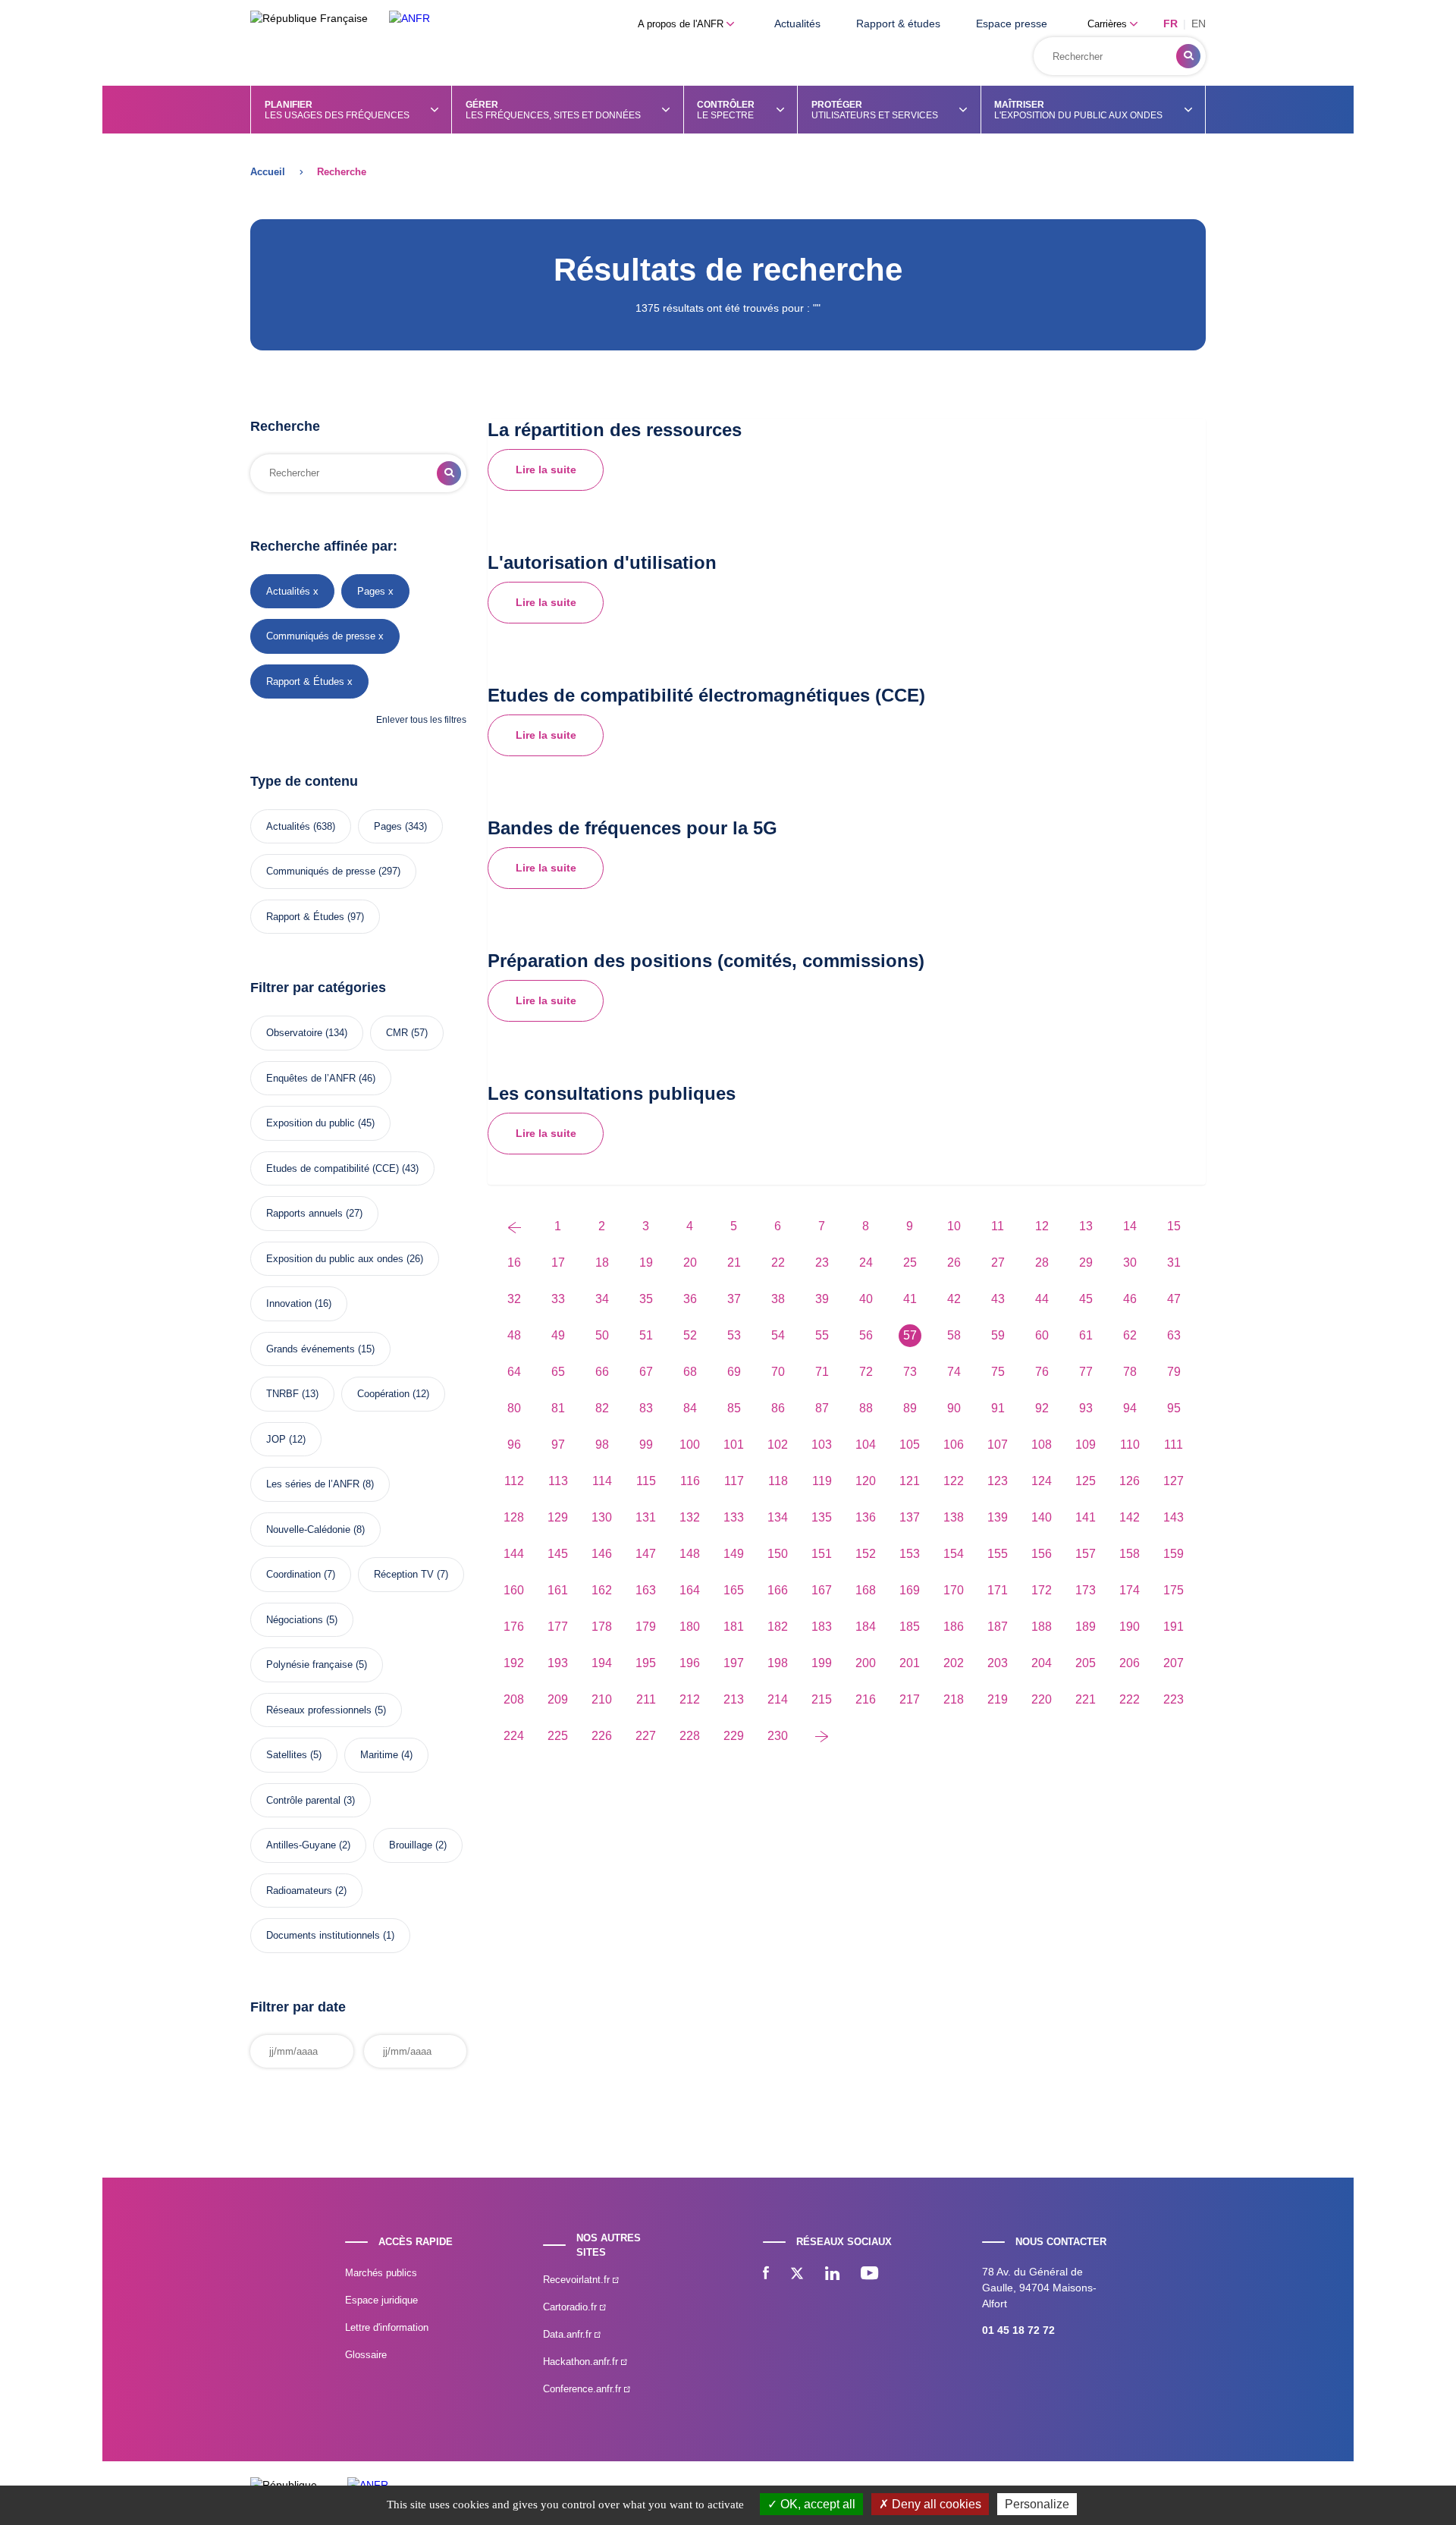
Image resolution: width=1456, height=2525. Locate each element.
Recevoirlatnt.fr (578, 2280)
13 (1086, 1226)
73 (910, 1372)
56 (866, 1335)
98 (602, 1445)
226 (602, 1736)
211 (646, 1699)
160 (514, 1590)
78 (1130, 1372)
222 (1130, 1699)
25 (910, 1262)
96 (514, 1445)
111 (1174, 1445)
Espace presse (1012, 24)
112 (514, 1481)
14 (1130, 1226)
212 (690, 1699)
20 (690, 1262)
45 (1086, 1299)
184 (866, 1627)
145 (558, 1554)
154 (954, 1554)
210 (602, 1699)
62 (1130, 1335)
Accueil (268, 172)
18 (602, 1262)
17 (558, 1262)
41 (910, 1299)
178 (602, 1627)
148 (690, 1554)
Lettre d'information (387, 2327)
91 (998, 1408)
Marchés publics (381, 2273)
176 (514, 1627)
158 (1130, 1554)
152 (866, 1554)
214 (778, 1699)
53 (734, 1335)
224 (514, 1736)
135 (822, 1517)
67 (646, 1372)
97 (558, 1445)
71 (822, 1372)
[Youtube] (869, 2275)
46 (1130, 1299)
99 (646, 1445)
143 (1174, 1517)
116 (690, 1481)
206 (1130, 1663)
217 (910, 1699)
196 (690, 1663)
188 (1042, 1627)
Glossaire (366, 2355)
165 (734, 1590)
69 (734, 1372)
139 (998, 1517)
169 (910, 1590)
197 (734, 1663)
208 (514, 1699)
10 (954, 1226)
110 (1130, 1445)
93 (1086, 1408)
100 (690, 1445)
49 (558, 1335)
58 (954, 1335)
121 (910, 1481)
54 (778, 1335)
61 (1086, 1335)
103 (822, 1445)
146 (602, 1554)
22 (778, 1262)
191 (1174, 1627)
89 (910, 1408)
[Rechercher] (1188, 56)
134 (778, 1517)
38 (778, 1299)
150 (778, 1554)
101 (734, 1445)
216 (866, 1699)
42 (954, 1299)
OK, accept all (816, 2504)
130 (602, 1517)
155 (998, 1554)
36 (690, 1299)
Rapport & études (898, 24)
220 (1042, 1699)
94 (1130, 1408)
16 (514, 1262)
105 (910, 1445)
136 (866, 1517)
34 (602, 1299)
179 (646, 1627)
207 (1174, 1663)
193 (558, 1663)
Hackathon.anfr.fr (582, 2362)
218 (954, 1699)
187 (998, 1627)
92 (1042, 1408)
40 (866, 1299)
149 (734, 1554)
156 (1042, 1554)
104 (866, 1445)
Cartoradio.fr (571, 2307)
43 (998, 1299)
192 (514, 1663)
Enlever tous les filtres (421, 720)
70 (778, 1372)
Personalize (1037, 2504)
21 (734, 1262)
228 (690, 1736)
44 (1042, 1299)
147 (646, 1554)
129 (558, 1517)
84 (690, 1408)
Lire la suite (546, 470)
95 (1174, 1408)
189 (1086, 1627)
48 (514, 1335)
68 (690, 1372)
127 (1174, 1481)
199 (822, 1663)
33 (558, 1299)
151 (822, 1554)
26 (954, 1262)
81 (558, 1408)
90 (954, 1408)
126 (1130, 1481)
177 (558, 1627)
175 (1174, 1590)
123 (998, 1481)
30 (1130, 1262)
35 (646, 1299)
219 (998, 1699)
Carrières (1109, 24)
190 (1130, 1627)
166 (778, 1590)
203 (998, 1663)
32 (514, 1299)
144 (514, 1554)
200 (866, 1663)
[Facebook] (766, 2275)
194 (602, 1663)
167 (822, 1590)
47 (1174, 1299)
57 (910, 1335)
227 (646, 1736)
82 (602, 1408)
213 (734, 1699)
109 (1086, 1445)
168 (866, 1590)
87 (822, 1408)
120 (866, 1481)
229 (734, 1736)
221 (1086, 1699)
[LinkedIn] (832, 2275)
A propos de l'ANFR (682, 24)
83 (646, 1408)
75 (998, 1372)
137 (910, 1517)
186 (954, 1627)
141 (1086, 1517)
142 (1130, 1517)
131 (646, 1517)
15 (1174, 1226)
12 (1042, 1226)
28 (1042, 1262)
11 (998, 1226)
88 (866, 1408)
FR (1170, 24)
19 (646, 1262)
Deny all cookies (935, 2504)
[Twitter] (797, 2275)
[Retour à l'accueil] (409, 19)
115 (646, 1481)
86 (778, 1408)
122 (954, 1481)
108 (1042, 1445)
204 (1042, 1663)
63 (1174, 1335)
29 (1086, 1262)
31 (1174, 1262)
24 (866, 1262)
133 (734, 1517)
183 (822, 1627)
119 (822, 1481)
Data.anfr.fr (569, 2334)
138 (954, 1517)
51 (646, 1335)
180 (690, 1627)
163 (646, 1590)
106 (954, 1445)
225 (558, 1736)
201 (910, 1663)
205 (1086, 1663)
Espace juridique (381, 2300)
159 (1174, 1554)
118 (778, 1481)
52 (690, 1335)
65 (558, 1372)
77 (1086, 1372)
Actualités (797, 24)
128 (514, 1517)
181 (734, 1627)
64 (514, 1372)
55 (822, 1335)
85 (734, 1408)
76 (1042, 1372)
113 (558, 1481)
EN (1199, 24)
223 (1174, 1699)
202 (954, 1663)
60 (1042, 1335)
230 (778, 1736)
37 (734, 1299)
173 (1086, 1590)
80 (514, 1408)
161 (558, 1590)
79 (1174, 1372)
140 (1042, 1517)
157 (1086, 1554)
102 (778, 1445)
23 (822, 1262)
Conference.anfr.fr (584, 2389)
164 (690, 1590)
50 (602, 1335)
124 (1042, 1481)
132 (690, 1517)
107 (998, 1445)
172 (1042, 1590)
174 (1130, 1590)
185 (910, 1627)
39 (822, 1299)
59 (998, 1335)
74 (954, 1372)
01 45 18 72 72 (1018, 2330)
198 (778, 1663)
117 (734, 1481)
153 (910, 1554)
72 (866, 1372)
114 (602, 1481)
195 (646, 1663)
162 (602, 1590)
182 (778, 1627)
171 (998, 1590)
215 (822, 1699)
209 (558, 1699)
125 (1086, 1481)
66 (602, 1372)
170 (954, 1590)
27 (998, 1262)
